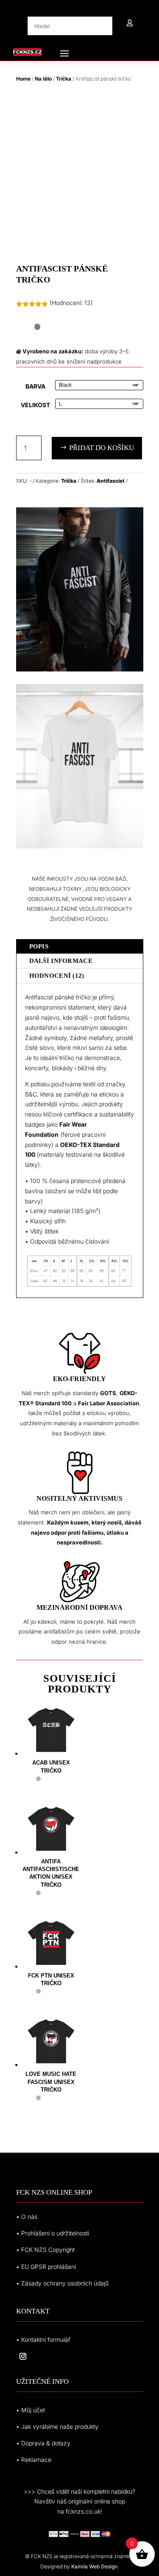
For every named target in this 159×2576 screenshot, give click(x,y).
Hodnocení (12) (57, 976)
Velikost (35, 405)
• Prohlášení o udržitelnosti (53, 2233)
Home (23, 79)
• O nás (27, 2217)
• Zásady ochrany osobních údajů (62, 2283)
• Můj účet (31, 2410)
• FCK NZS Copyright (45, 2250)
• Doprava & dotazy (43, 2443)
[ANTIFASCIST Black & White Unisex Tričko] (80, 669)
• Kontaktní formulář (43, 2340)
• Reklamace (34, 2460)
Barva (35, 386)
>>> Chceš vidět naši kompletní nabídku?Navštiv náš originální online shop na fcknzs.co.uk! (79, 2502)
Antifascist (111, 481)
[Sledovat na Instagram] (23, 2356)
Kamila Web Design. (95, 2566)
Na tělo (43, 79)
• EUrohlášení (46, 2267)
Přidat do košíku (102, 448)
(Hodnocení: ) (71, 303)
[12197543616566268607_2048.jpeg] (80, 846)
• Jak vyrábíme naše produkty (57, 2426)
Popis (39, 946)
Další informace (61, 961)
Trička (64, 79)
